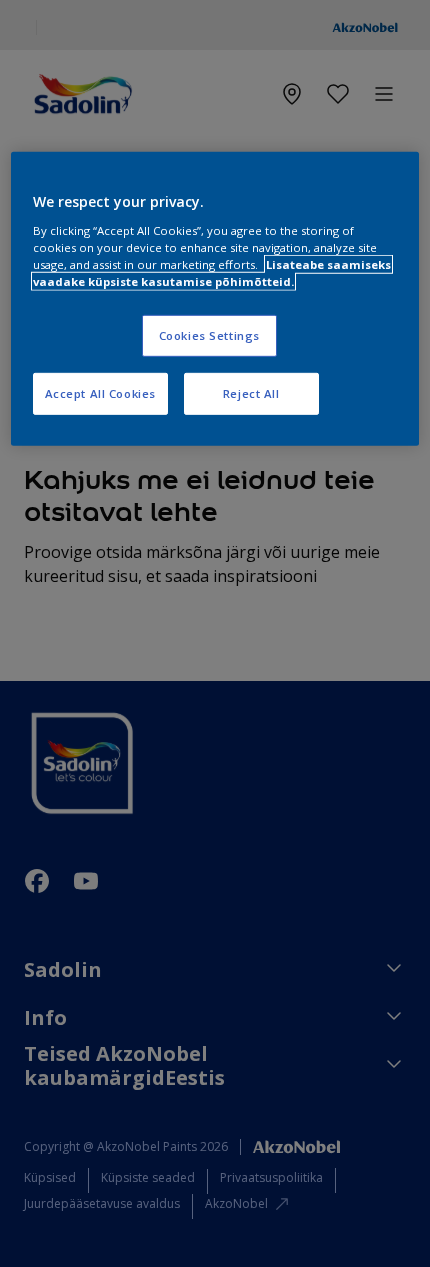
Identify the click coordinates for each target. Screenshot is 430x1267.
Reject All (251, 393)
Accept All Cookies (100, 393)
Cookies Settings (209, 335)
